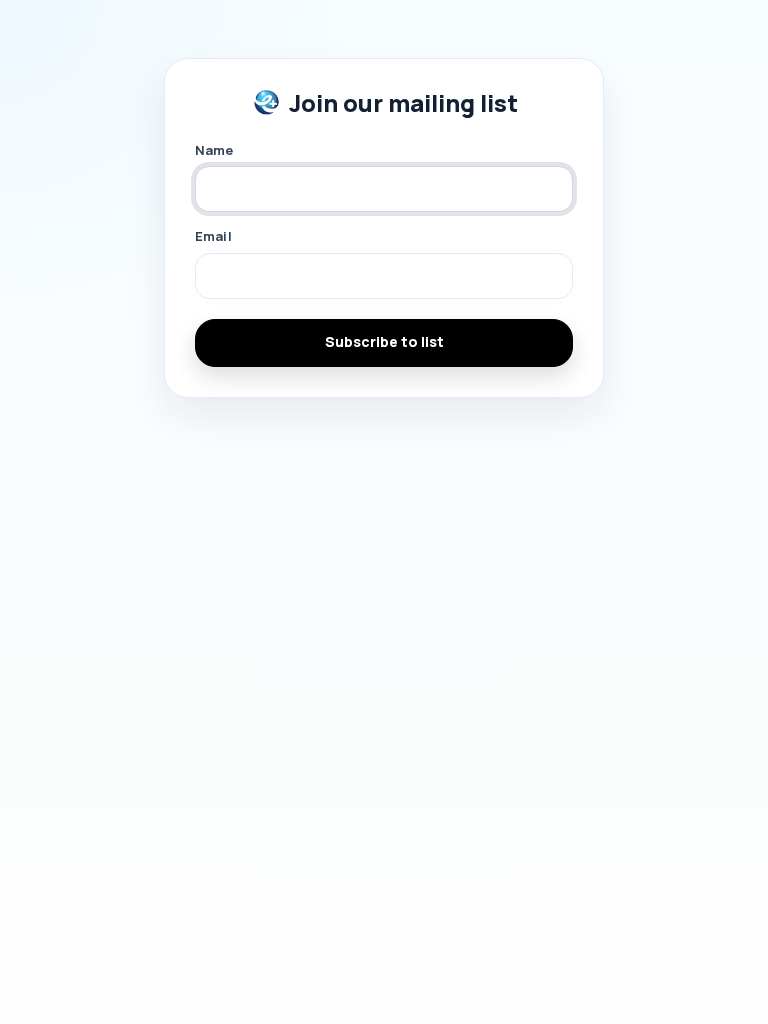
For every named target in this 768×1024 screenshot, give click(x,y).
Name (214, 150)
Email (213, 236)
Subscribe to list (384, 341)
